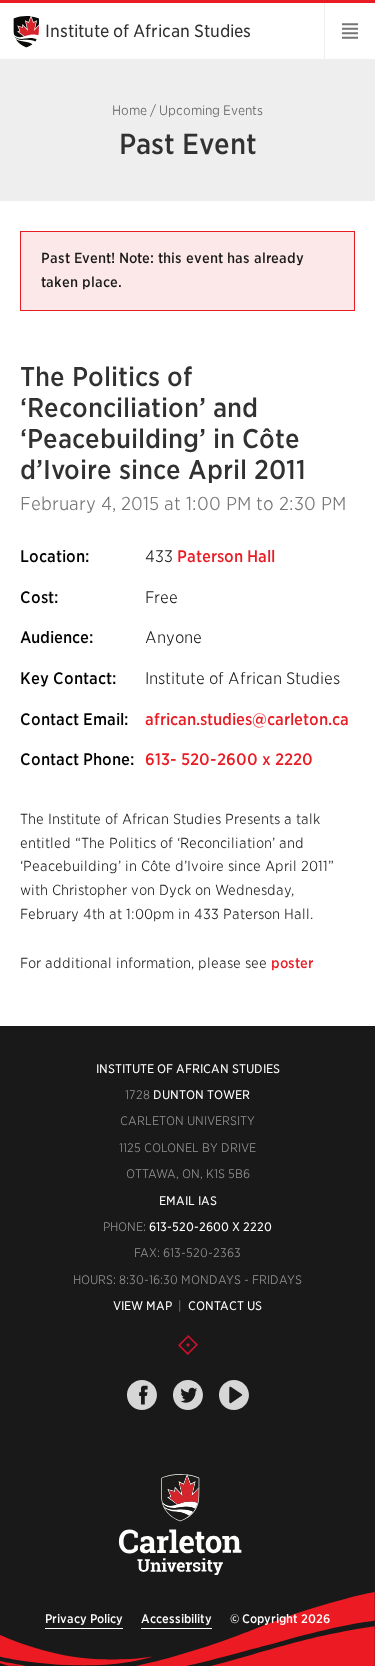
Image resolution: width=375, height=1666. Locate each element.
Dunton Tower (201, 1094)
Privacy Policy (84, 1618)
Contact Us (225, 1305)
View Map (142, 1305)
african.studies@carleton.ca (247, 719)
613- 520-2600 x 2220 (229, 759)
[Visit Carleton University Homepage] (180, 1525)
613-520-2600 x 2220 (210, 1226)
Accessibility (176, 1618)
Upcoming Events (211, 110)
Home (129, 110)
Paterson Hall (226, 556)
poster (292, 963)
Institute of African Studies (148, 31)
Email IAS (188, 1200)
